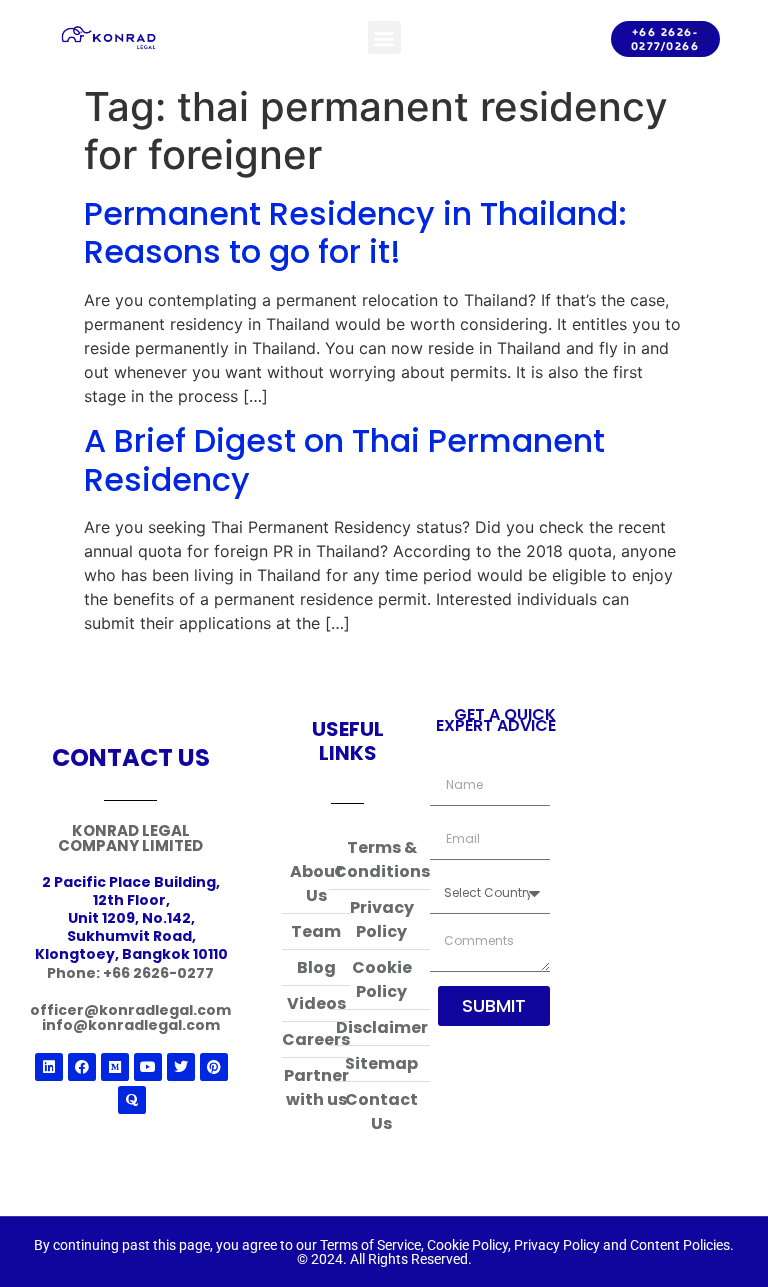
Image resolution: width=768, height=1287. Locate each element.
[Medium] (115, 1067)
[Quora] (132, 1100)
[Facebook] (82, 1067)
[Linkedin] (49, 1067)
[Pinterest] (214, 1067)
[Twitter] (181, 1067)
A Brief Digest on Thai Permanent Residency (344, 459)
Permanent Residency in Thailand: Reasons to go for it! (355, 232)
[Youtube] (148, 1067)
